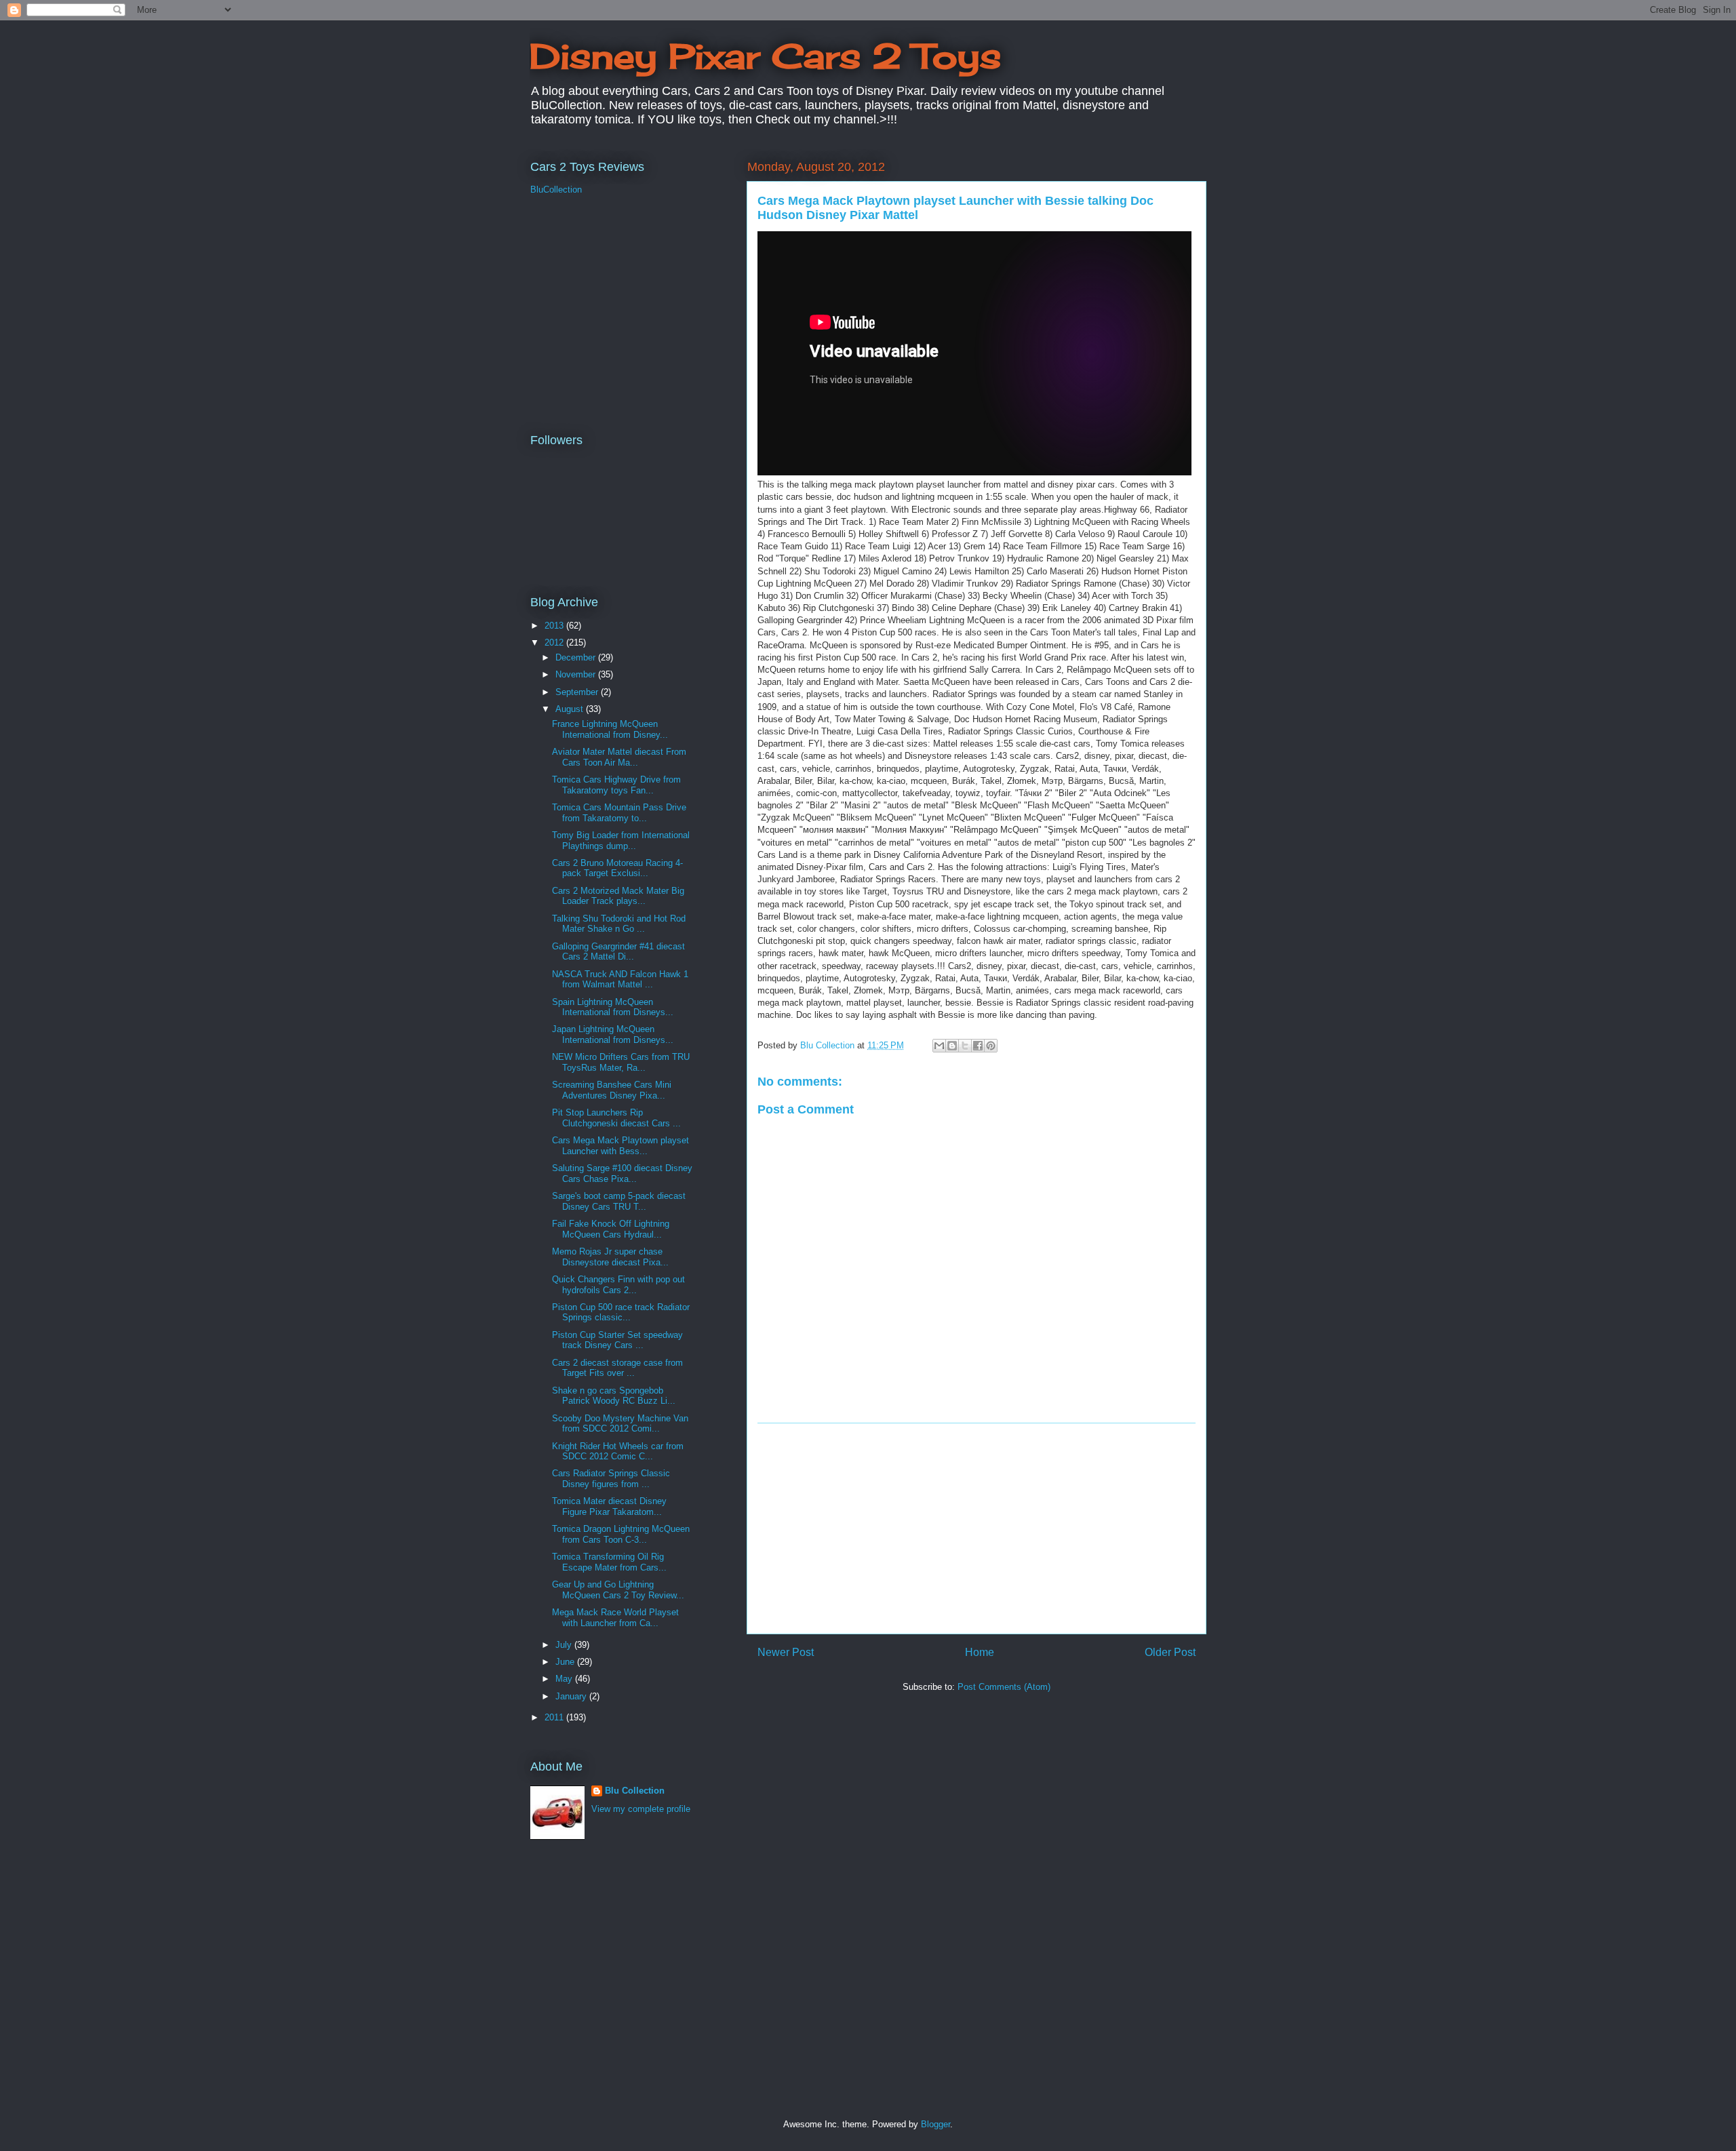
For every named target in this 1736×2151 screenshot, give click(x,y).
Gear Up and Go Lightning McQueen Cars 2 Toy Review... (618, 1590)
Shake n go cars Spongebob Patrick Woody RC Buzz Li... (614, 1396)
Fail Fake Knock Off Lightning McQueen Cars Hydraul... (611, 1229)
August (571, 709)
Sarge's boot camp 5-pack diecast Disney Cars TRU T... (619, 1201)
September (578, 692)
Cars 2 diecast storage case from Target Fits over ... (617, 1368)
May (565, 1679)
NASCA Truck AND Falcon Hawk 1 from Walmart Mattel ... (620, 980)
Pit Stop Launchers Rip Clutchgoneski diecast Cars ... (616, 1118)
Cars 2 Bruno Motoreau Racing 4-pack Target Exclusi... (617, 868)
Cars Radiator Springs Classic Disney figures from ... (611, 1479)
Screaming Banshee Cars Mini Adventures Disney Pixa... (612, 1090)
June (566, 1662)
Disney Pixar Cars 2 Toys (765, 56)
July (565, 1645)
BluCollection (556, 190)
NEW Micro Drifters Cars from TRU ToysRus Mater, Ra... (621, 1062)
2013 (555, 626)
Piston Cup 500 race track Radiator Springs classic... (621, 1313)
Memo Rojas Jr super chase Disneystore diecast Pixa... (610, 1257)
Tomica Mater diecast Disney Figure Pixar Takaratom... (609, 1506)
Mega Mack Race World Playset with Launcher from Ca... (615, 1618)
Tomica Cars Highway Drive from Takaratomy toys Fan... (616, 785)
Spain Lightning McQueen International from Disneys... (613, 1007)
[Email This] (939, 1046)
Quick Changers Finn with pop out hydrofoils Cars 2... (618, 1285)
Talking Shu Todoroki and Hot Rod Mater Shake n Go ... (619, 924)
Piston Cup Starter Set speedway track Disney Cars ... (617, 1340)
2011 (555, 1717)
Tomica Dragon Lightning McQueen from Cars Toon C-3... (621, 1534)
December (577, 657)
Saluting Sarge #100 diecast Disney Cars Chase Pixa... (622, 1173)
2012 (555, 643)
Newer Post (786, 1652)
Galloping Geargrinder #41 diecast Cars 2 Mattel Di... (618, 952)
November (577, 674)
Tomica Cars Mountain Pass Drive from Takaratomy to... (619, 813)
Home (980, 1652)
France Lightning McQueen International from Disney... (610, 729)
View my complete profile (641, 1809)
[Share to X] (965, 1046)
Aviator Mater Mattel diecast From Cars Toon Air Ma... (619, 757)
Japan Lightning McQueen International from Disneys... (613, 1034)
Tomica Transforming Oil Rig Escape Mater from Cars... (609, 1562)
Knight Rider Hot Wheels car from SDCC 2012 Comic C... (618, 1452)
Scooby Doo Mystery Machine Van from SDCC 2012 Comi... (620, 1424)
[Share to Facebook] (978, 1046)
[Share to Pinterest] (991, 1046)
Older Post (1170, 1652)
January (572, 1696)
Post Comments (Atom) (1004, 1687)
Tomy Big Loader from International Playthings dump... (621, 841)
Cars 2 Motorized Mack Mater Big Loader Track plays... (618, 896)
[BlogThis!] (952, 1046)
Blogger (935, 2124)
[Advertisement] (976, 1528)
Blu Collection (635, 1791)
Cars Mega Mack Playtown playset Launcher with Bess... (620, 1146)
